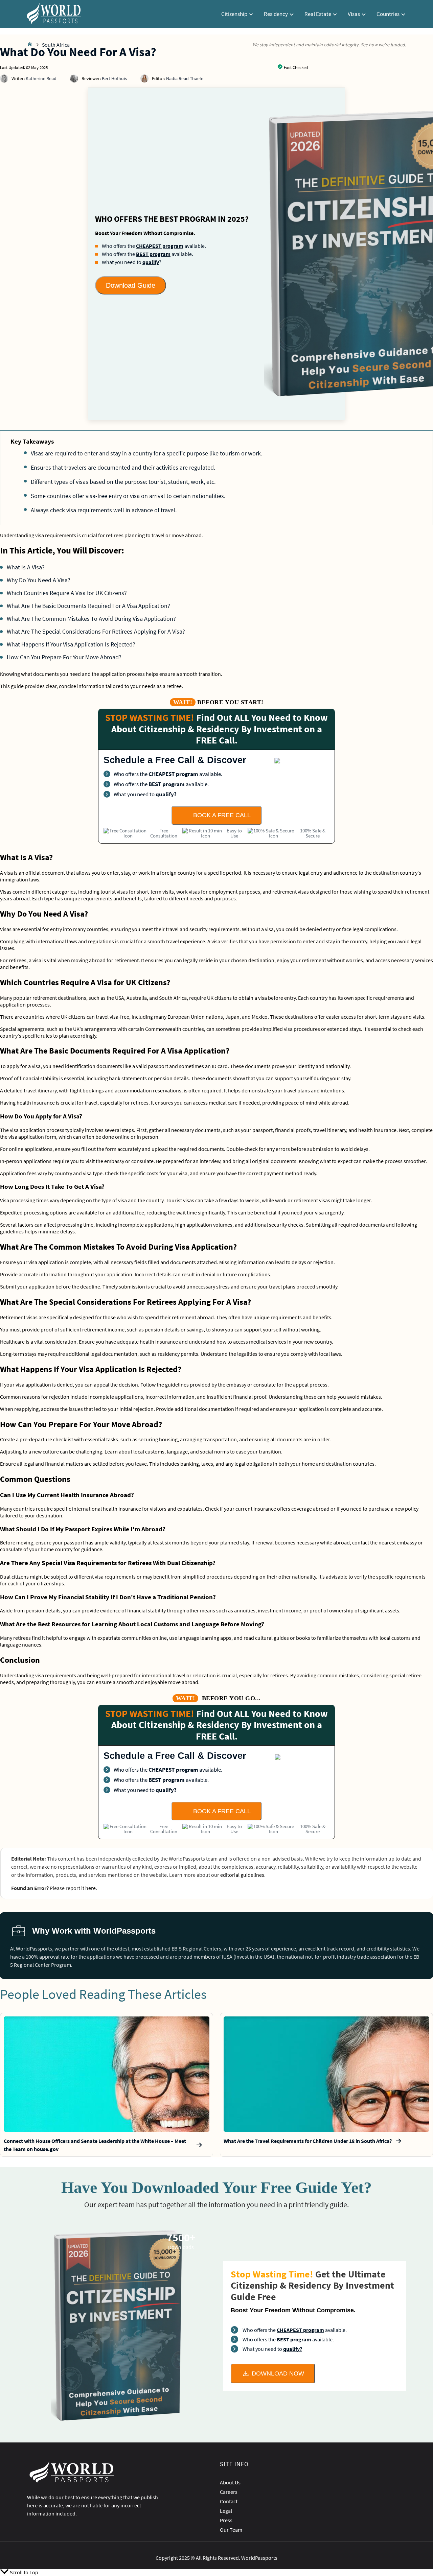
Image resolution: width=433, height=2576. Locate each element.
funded (398, 45)
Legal (226, 2511)
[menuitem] (237, 14)
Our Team (231, 2530)
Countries (389, 14)
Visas (354, 14)
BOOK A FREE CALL (222, 815)
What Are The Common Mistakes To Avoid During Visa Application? (91, 619)
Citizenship (235, 14)
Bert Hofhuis (114, 78)
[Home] (30, 45)
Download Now (278, 2373)
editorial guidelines (242, 1875)
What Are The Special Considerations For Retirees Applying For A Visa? (96, 631)
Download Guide (131, 285)
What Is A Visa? (26, 567)
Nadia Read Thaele (185, 78)
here (90, 1888)
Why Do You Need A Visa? (39, 580)
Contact (229, 2501)
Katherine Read (41, 78)
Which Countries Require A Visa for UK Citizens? (67, 593)
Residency (276, 14)
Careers (229, 2492)
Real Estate (318, 14)
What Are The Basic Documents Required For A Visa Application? (88, 606)
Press (226, 2520)
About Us (230, 2482)
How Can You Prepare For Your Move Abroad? (64, 657)
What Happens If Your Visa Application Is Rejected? (71, 644)
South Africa (56, 45)
